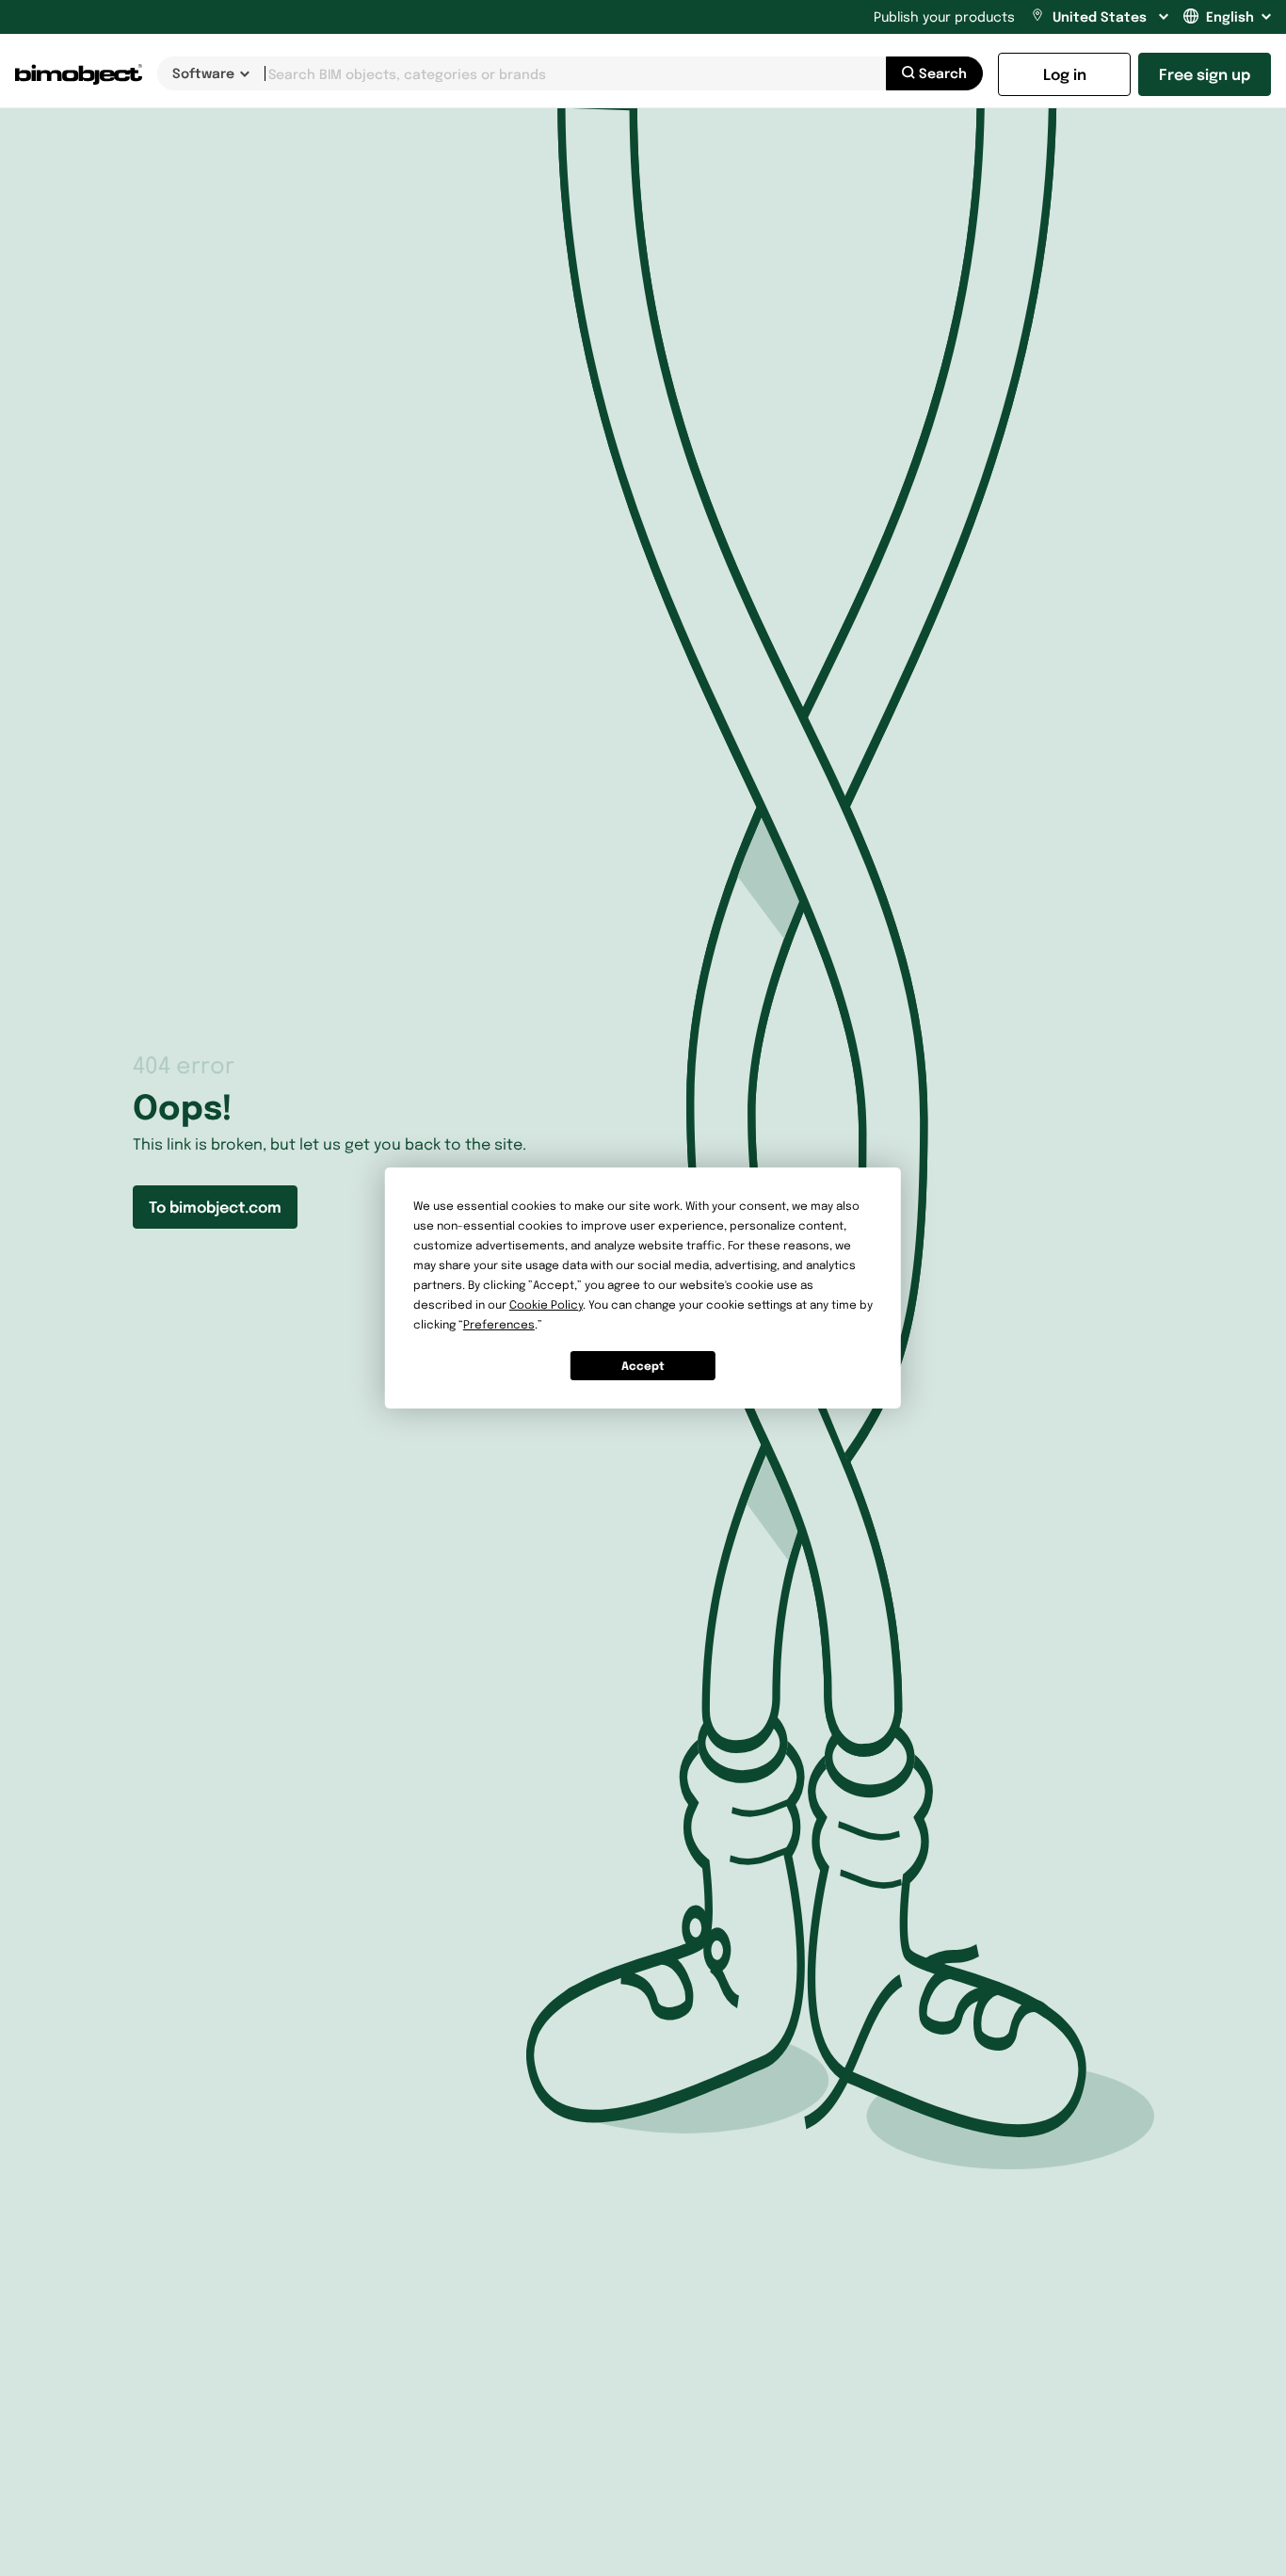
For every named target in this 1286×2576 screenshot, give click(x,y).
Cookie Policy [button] (546, 1304)
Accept (643, 1366)
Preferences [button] (499, 1324)
